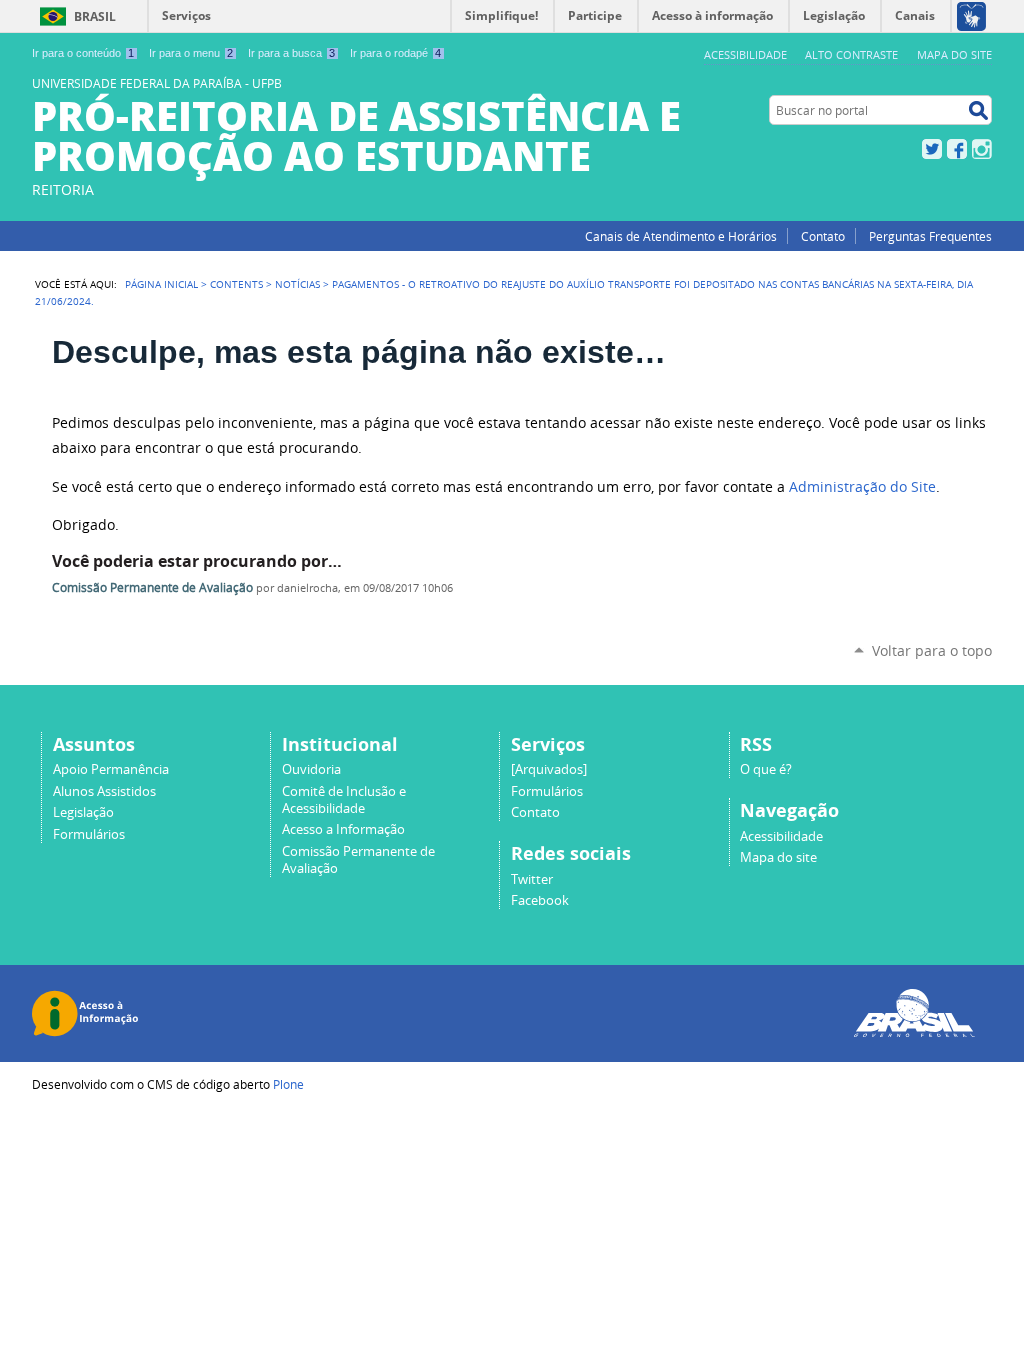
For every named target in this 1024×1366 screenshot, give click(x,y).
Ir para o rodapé (395, 53)
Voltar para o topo (932, 650)
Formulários (89, 834)
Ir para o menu (191, 53)
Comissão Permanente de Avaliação (152, 587)
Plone (288, 1084)
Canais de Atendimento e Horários (681, 236)
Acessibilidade (745, 54)
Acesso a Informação (343, 829)
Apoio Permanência (111, 769)
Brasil (95, 16)
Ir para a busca (291, 53)
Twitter (932, 149)
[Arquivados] (549, 769)
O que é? (766, 769)
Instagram (982, 149)
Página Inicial (161, 284)
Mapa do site (954, 54)
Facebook (957, 149)
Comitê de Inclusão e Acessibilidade (344, 800)
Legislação (83, 812)
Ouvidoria (311, 769)
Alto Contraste (851, 54)
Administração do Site (862, 487)
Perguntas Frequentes (930, 236)
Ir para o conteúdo (83, 53)
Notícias (297, 284)
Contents (236, 284)
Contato (823, 236)
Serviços (186, 15)
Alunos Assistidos (104, 791)
